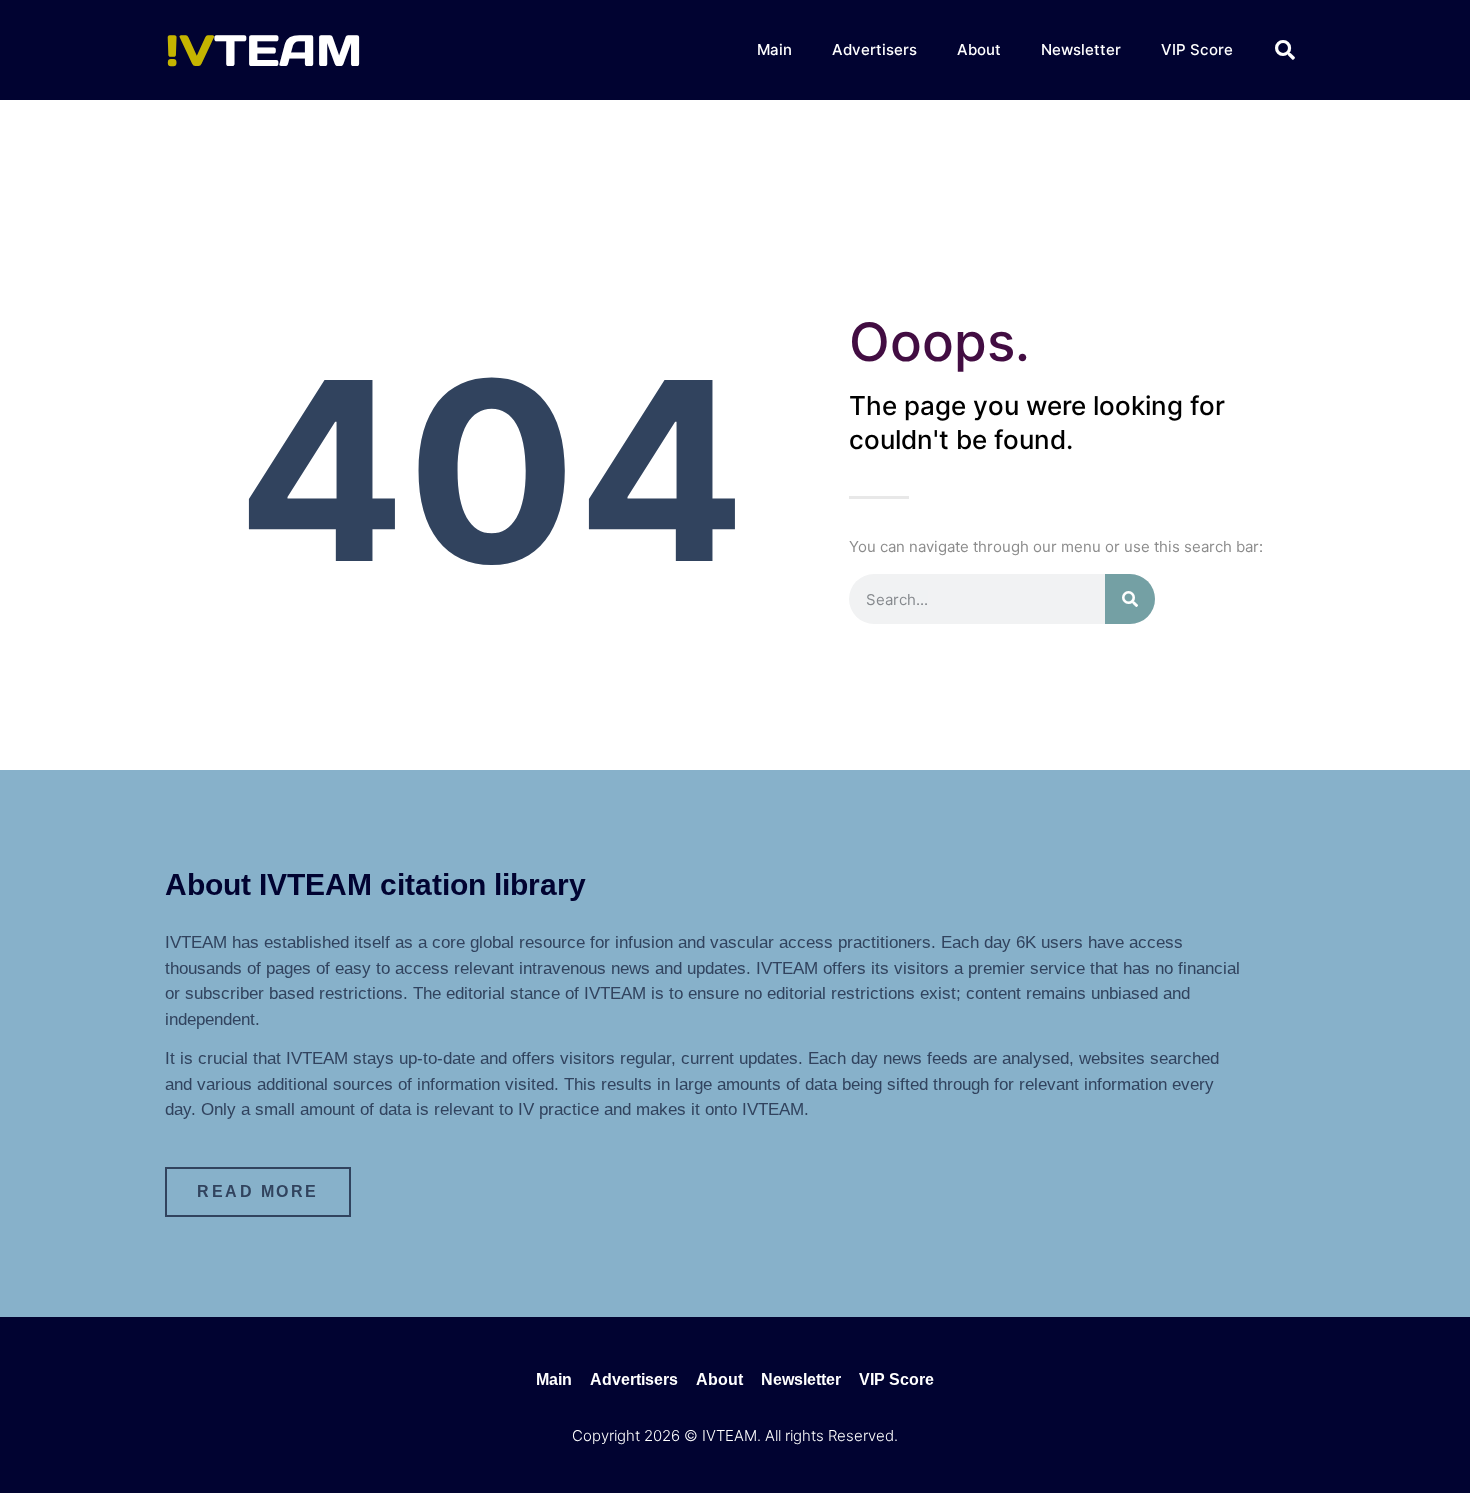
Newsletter (1081, 49)
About (979, 49)
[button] (1285, 50)
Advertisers (874, 49)
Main (774, 49)
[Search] (1130, 599)
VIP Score (1197, 49)
